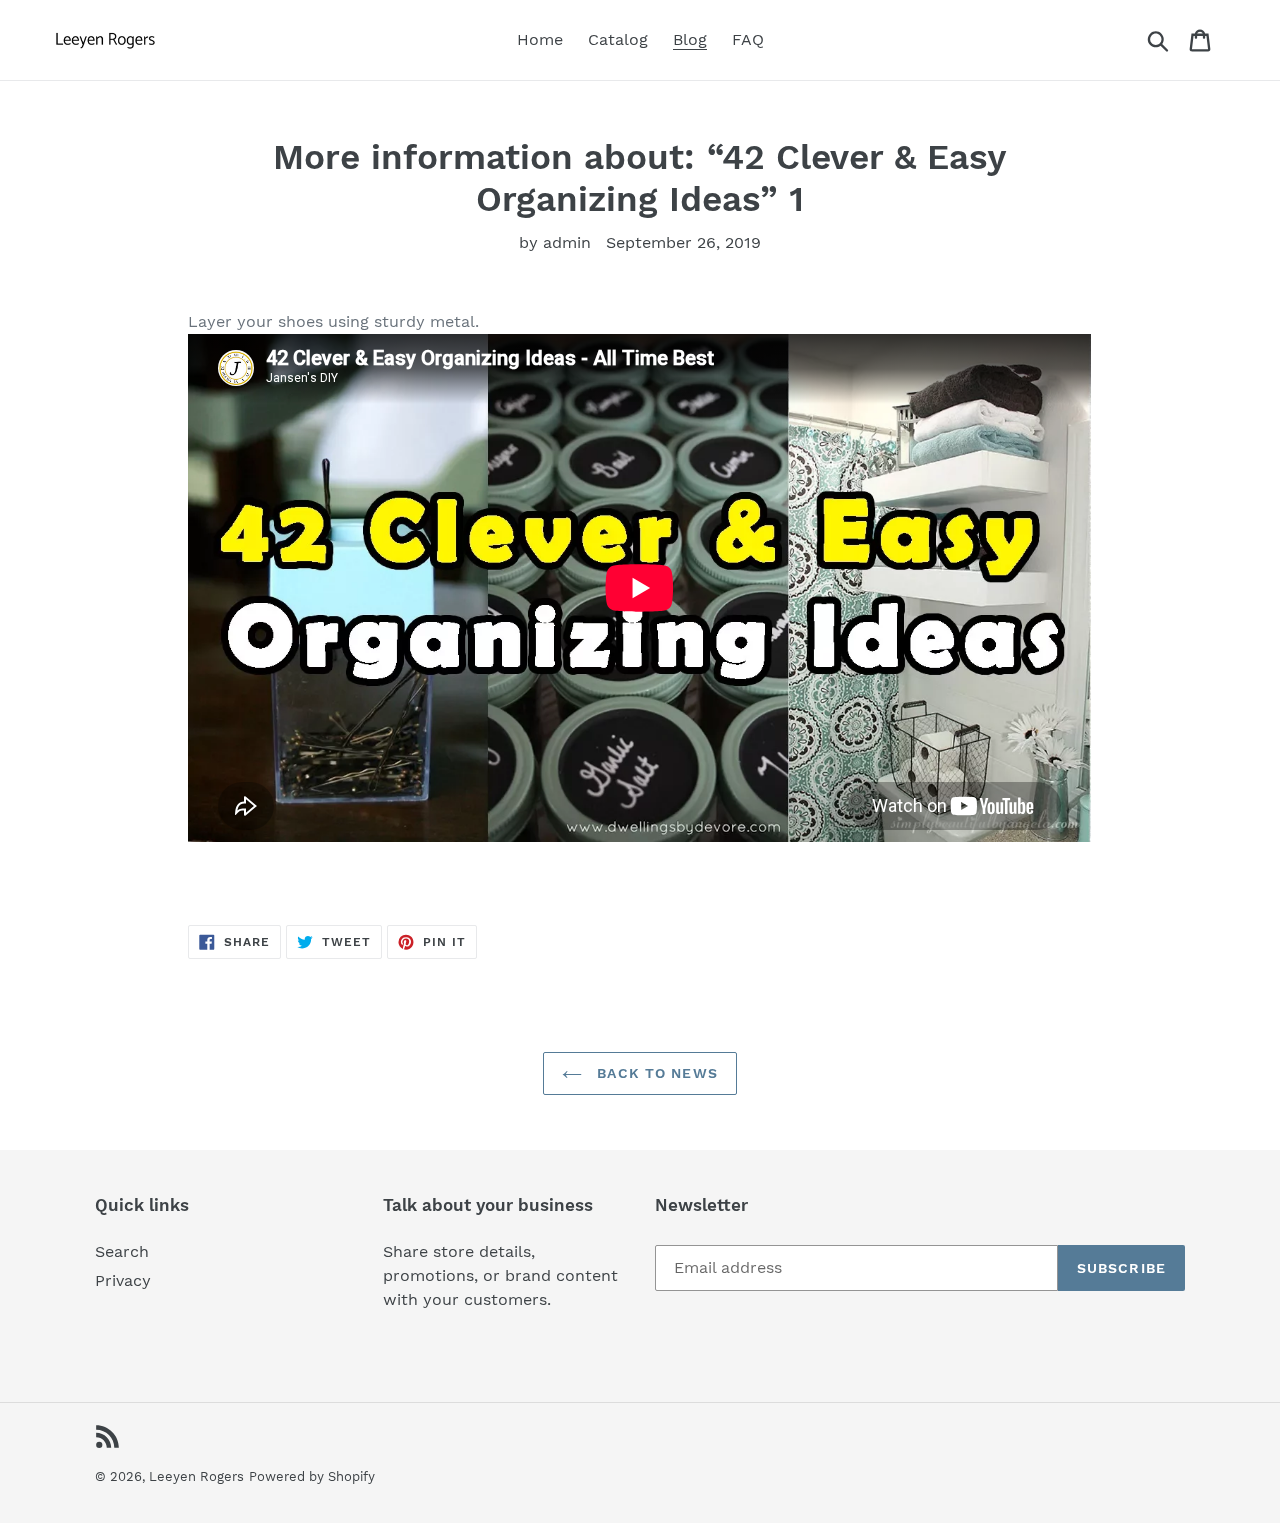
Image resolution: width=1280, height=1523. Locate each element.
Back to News (655, 1073)
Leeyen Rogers (196, 1476)
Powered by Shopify (312, 1476)
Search (122, 1251)
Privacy (123, 1280)
